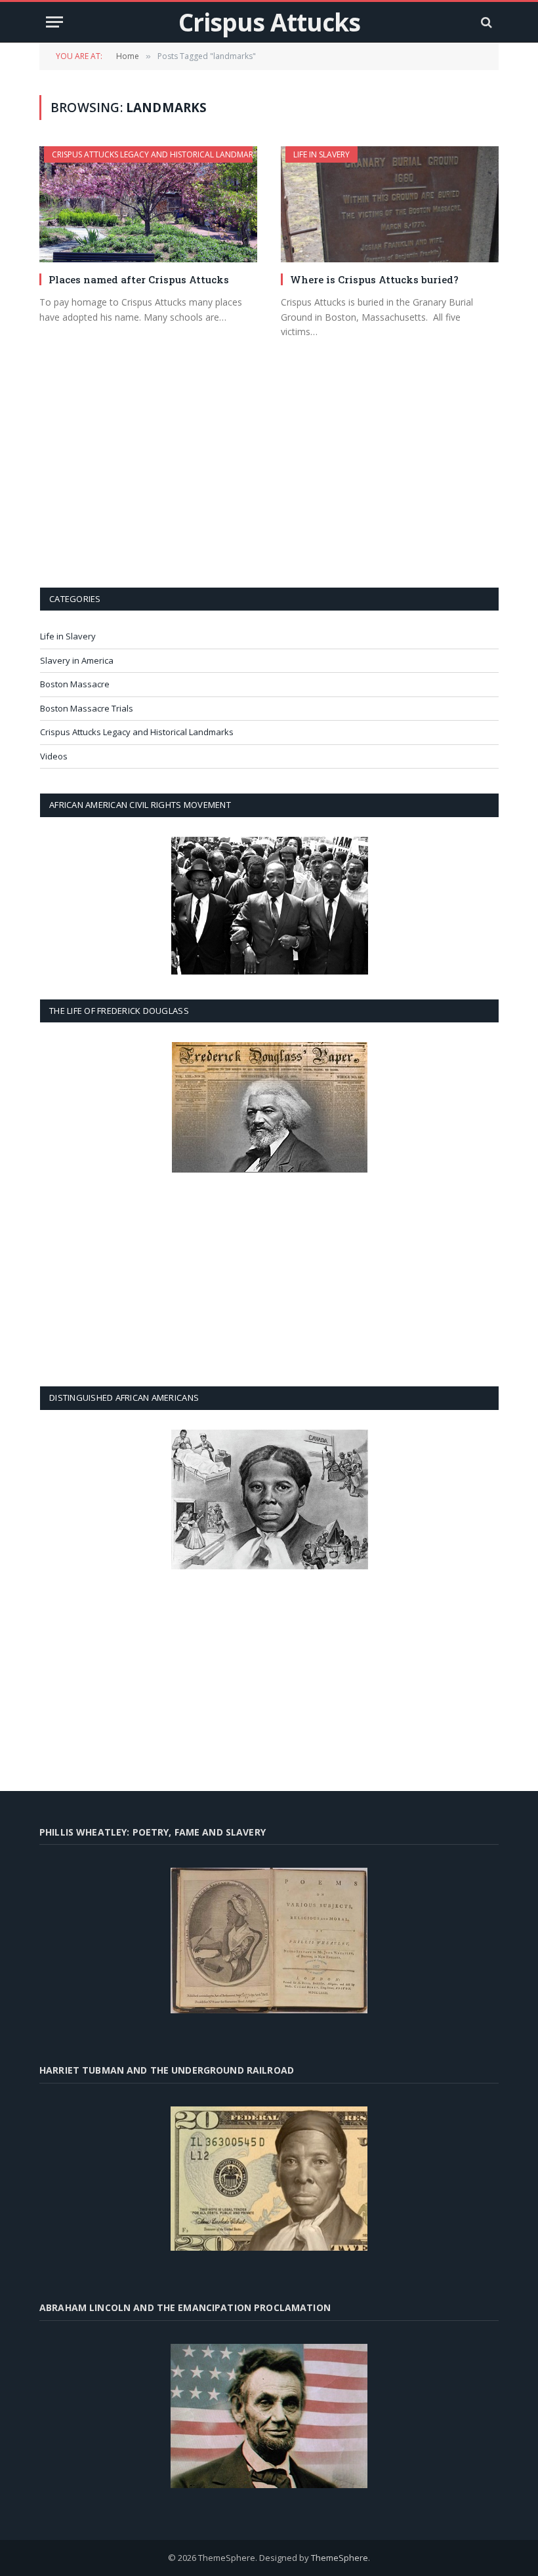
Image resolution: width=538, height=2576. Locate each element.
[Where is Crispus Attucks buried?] (390, 204)
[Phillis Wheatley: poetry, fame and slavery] (269, 1940)
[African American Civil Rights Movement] (269, 906)
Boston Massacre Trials (87, 708)
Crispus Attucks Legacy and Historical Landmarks (157, 154)
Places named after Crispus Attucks (139, 279)
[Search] (485, 22)
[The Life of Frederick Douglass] (269, 1107)
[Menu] (54, 22)
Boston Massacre (75, 684)
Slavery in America (77, 660)
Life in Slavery (321, 154)
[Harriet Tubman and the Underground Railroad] (269, 2179)
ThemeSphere (340, 2558)
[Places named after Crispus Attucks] (148, 204)
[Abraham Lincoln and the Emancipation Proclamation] (269, 2416)
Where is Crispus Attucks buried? (374, 279)
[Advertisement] (270, 481)
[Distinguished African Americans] (269, 1499)
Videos (54, 756)
